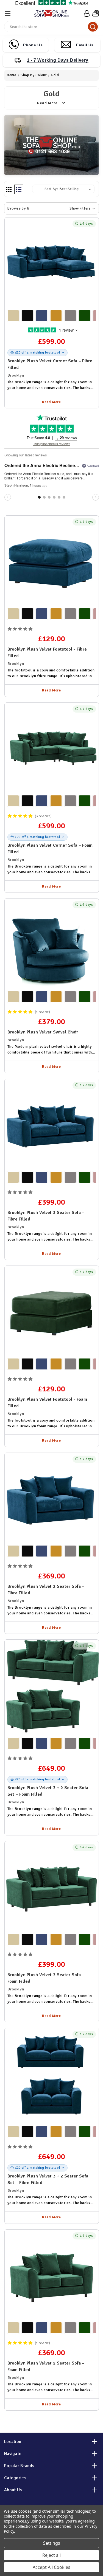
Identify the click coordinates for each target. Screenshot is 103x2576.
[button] (51, 208)
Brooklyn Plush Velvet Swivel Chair (43, 1032)
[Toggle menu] (8, 13)
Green (85, 316)
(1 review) (43, 1012)
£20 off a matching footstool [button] (38, 353)
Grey (70, 316)
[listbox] (76, 189)
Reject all (51, 2555)
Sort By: (51, 189)
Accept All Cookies (51, 2567)
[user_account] (86, 13)
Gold (56, 316)
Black (27, 316)
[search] (93, 27)
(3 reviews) (44, 816)
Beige (13, 316)
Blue (42, 316)
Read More (51, 402)
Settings (52, 2543)
